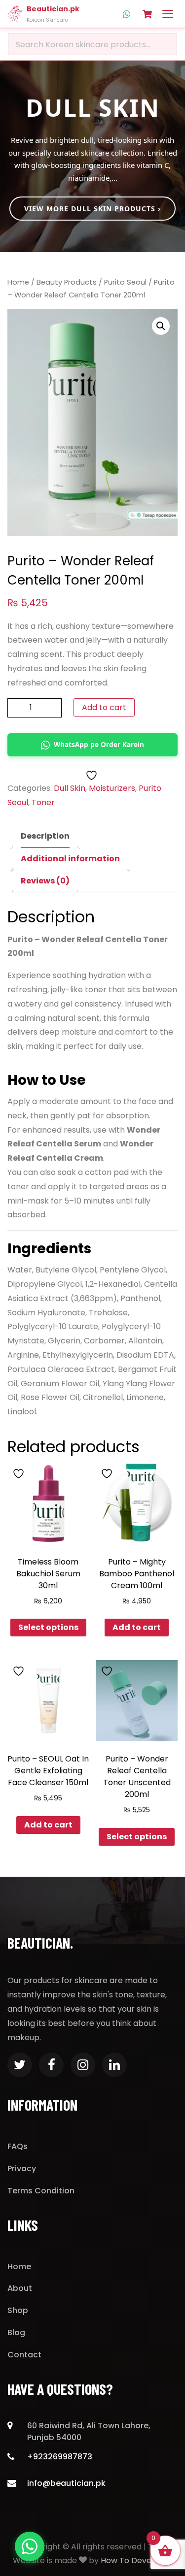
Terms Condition (41, 2191)
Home (18, 282)
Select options (48, 1627)
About (20, 2288)
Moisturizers (112, 788)
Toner (43, 802)
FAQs (18, 2146)
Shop (18, 2310)
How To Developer (136, 2560)
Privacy (22, 2168)
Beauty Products (67, 282)
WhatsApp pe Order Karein (99, 744)
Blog (16, 2332)
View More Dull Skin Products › (92, 209)
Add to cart (104, 707)
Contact (24, 2355)
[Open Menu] (168, 14)
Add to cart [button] (137, 1627)
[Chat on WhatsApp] (30, 2546)
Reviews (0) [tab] (45, 881)
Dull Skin (70, 788)
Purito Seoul (125, 282)
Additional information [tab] (70, 859)
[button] (161, 326)
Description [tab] (45, 836)
